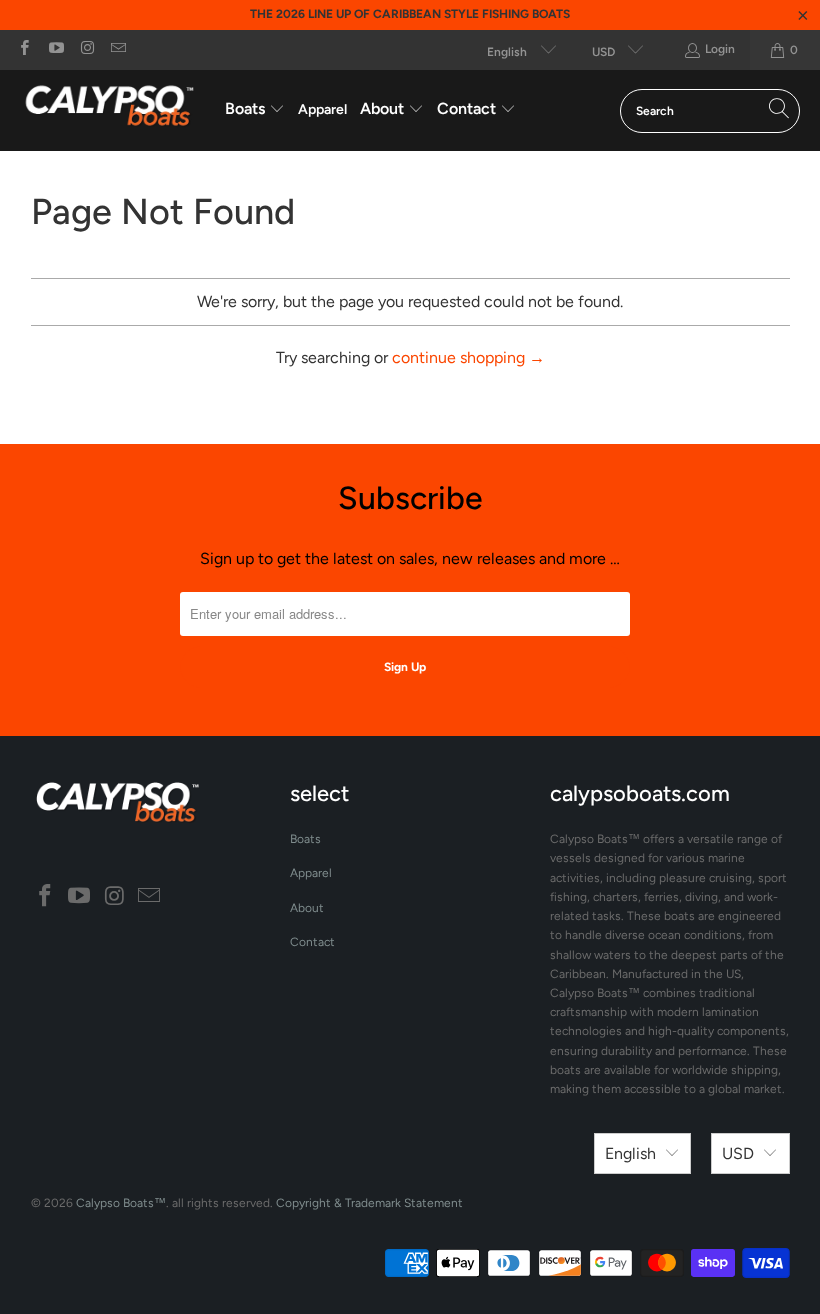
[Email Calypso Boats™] (117, 50)
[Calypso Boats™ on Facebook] (23, 50)
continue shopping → (468, 357)
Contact (312, 942)
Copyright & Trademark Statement (369, 1203)
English (508, 52)
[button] (255, 110)
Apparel (311, 873)
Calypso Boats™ (121, 1203)
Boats (305, 839)
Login (720, 49)
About (307, 908)
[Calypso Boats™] (112, 110)
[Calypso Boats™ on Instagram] (86, 50)
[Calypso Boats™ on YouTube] (54, 50)
